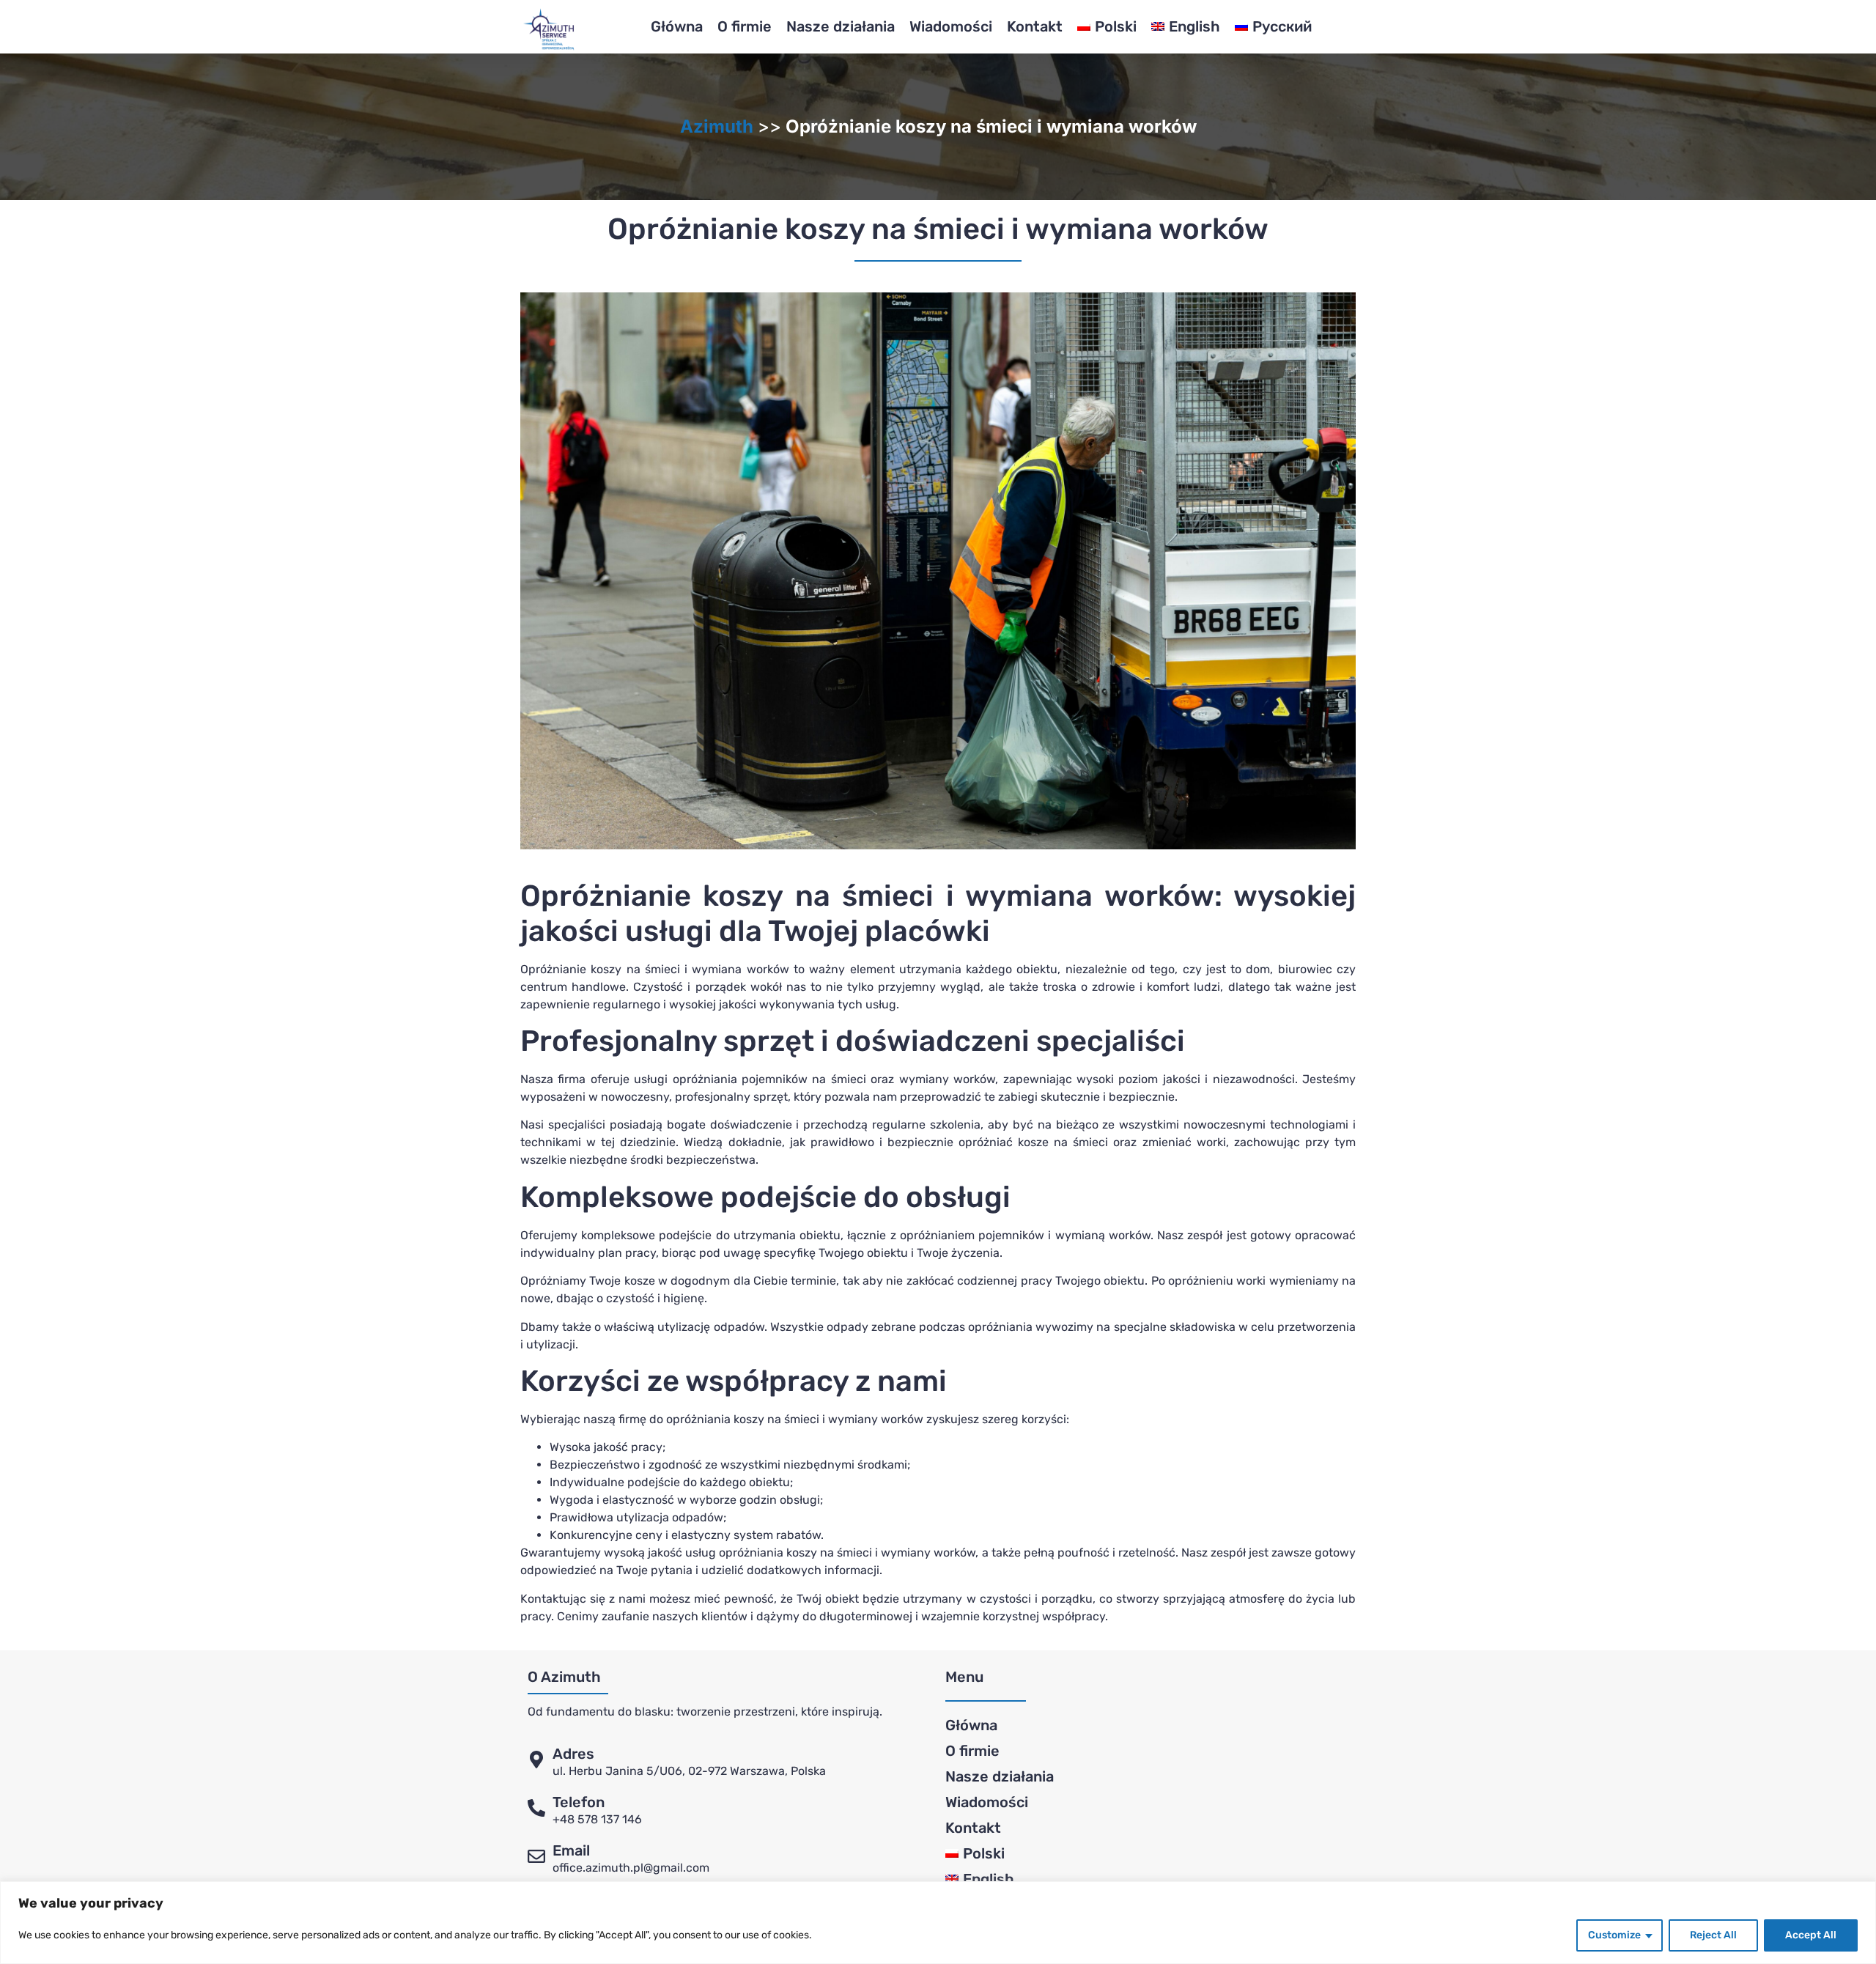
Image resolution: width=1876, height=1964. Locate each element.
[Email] (536, 1856)
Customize (1614, 1935)
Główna (677, 26)
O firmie (745, 26)
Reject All (1713, 1935)
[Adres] (536, 1760)
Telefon (579, 1802)
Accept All (1811, 1935)
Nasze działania (841, 26)
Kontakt (1035, 26)
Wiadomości (951, 26)
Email (571, 1850)
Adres (573, 1754)
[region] (938, 1923)
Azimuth (717, 126)
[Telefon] (536, 1808)
